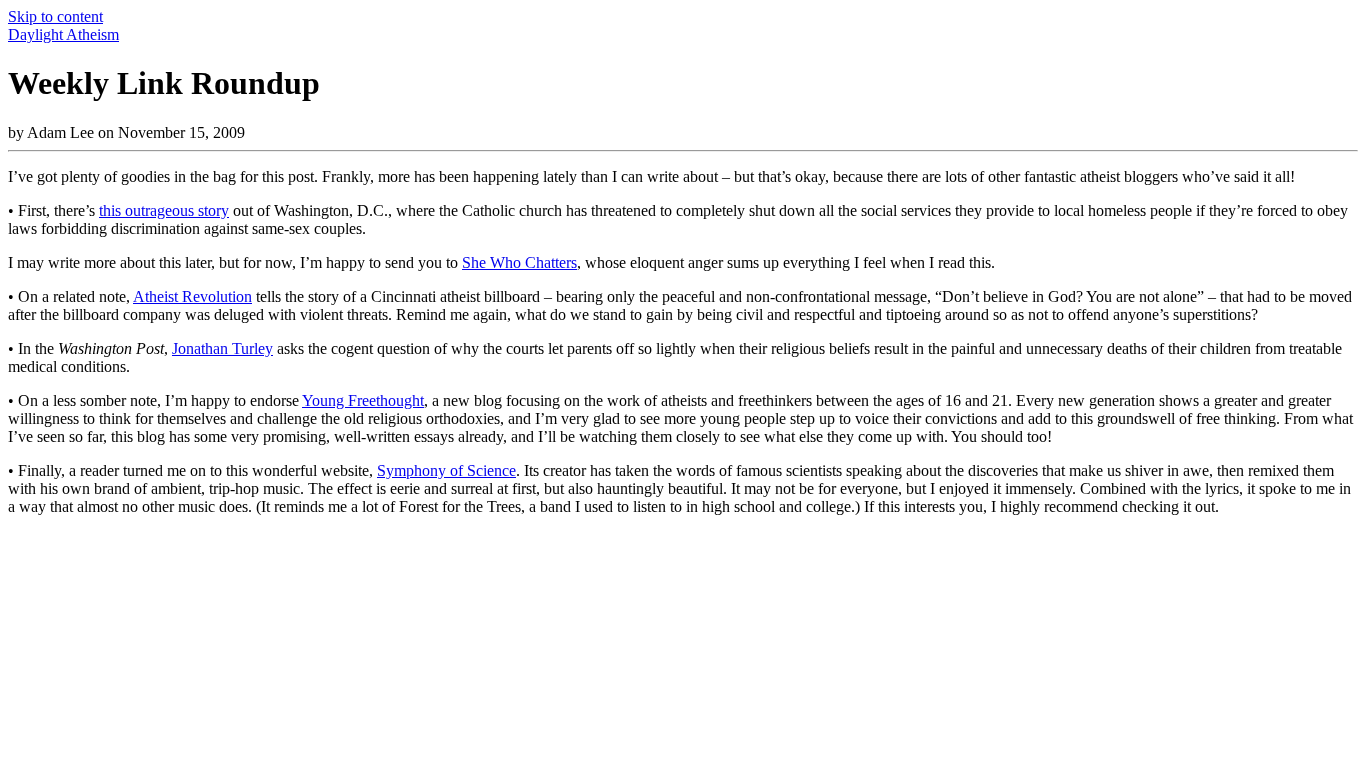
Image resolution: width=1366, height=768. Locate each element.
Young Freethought (363, 400)
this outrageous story (164, 210)
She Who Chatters (519, 262)
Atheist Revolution (192, 296)
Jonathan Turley (222, 348)
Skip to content (55, 16)
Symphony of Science (446, 470)
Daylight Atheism (63, 34)
